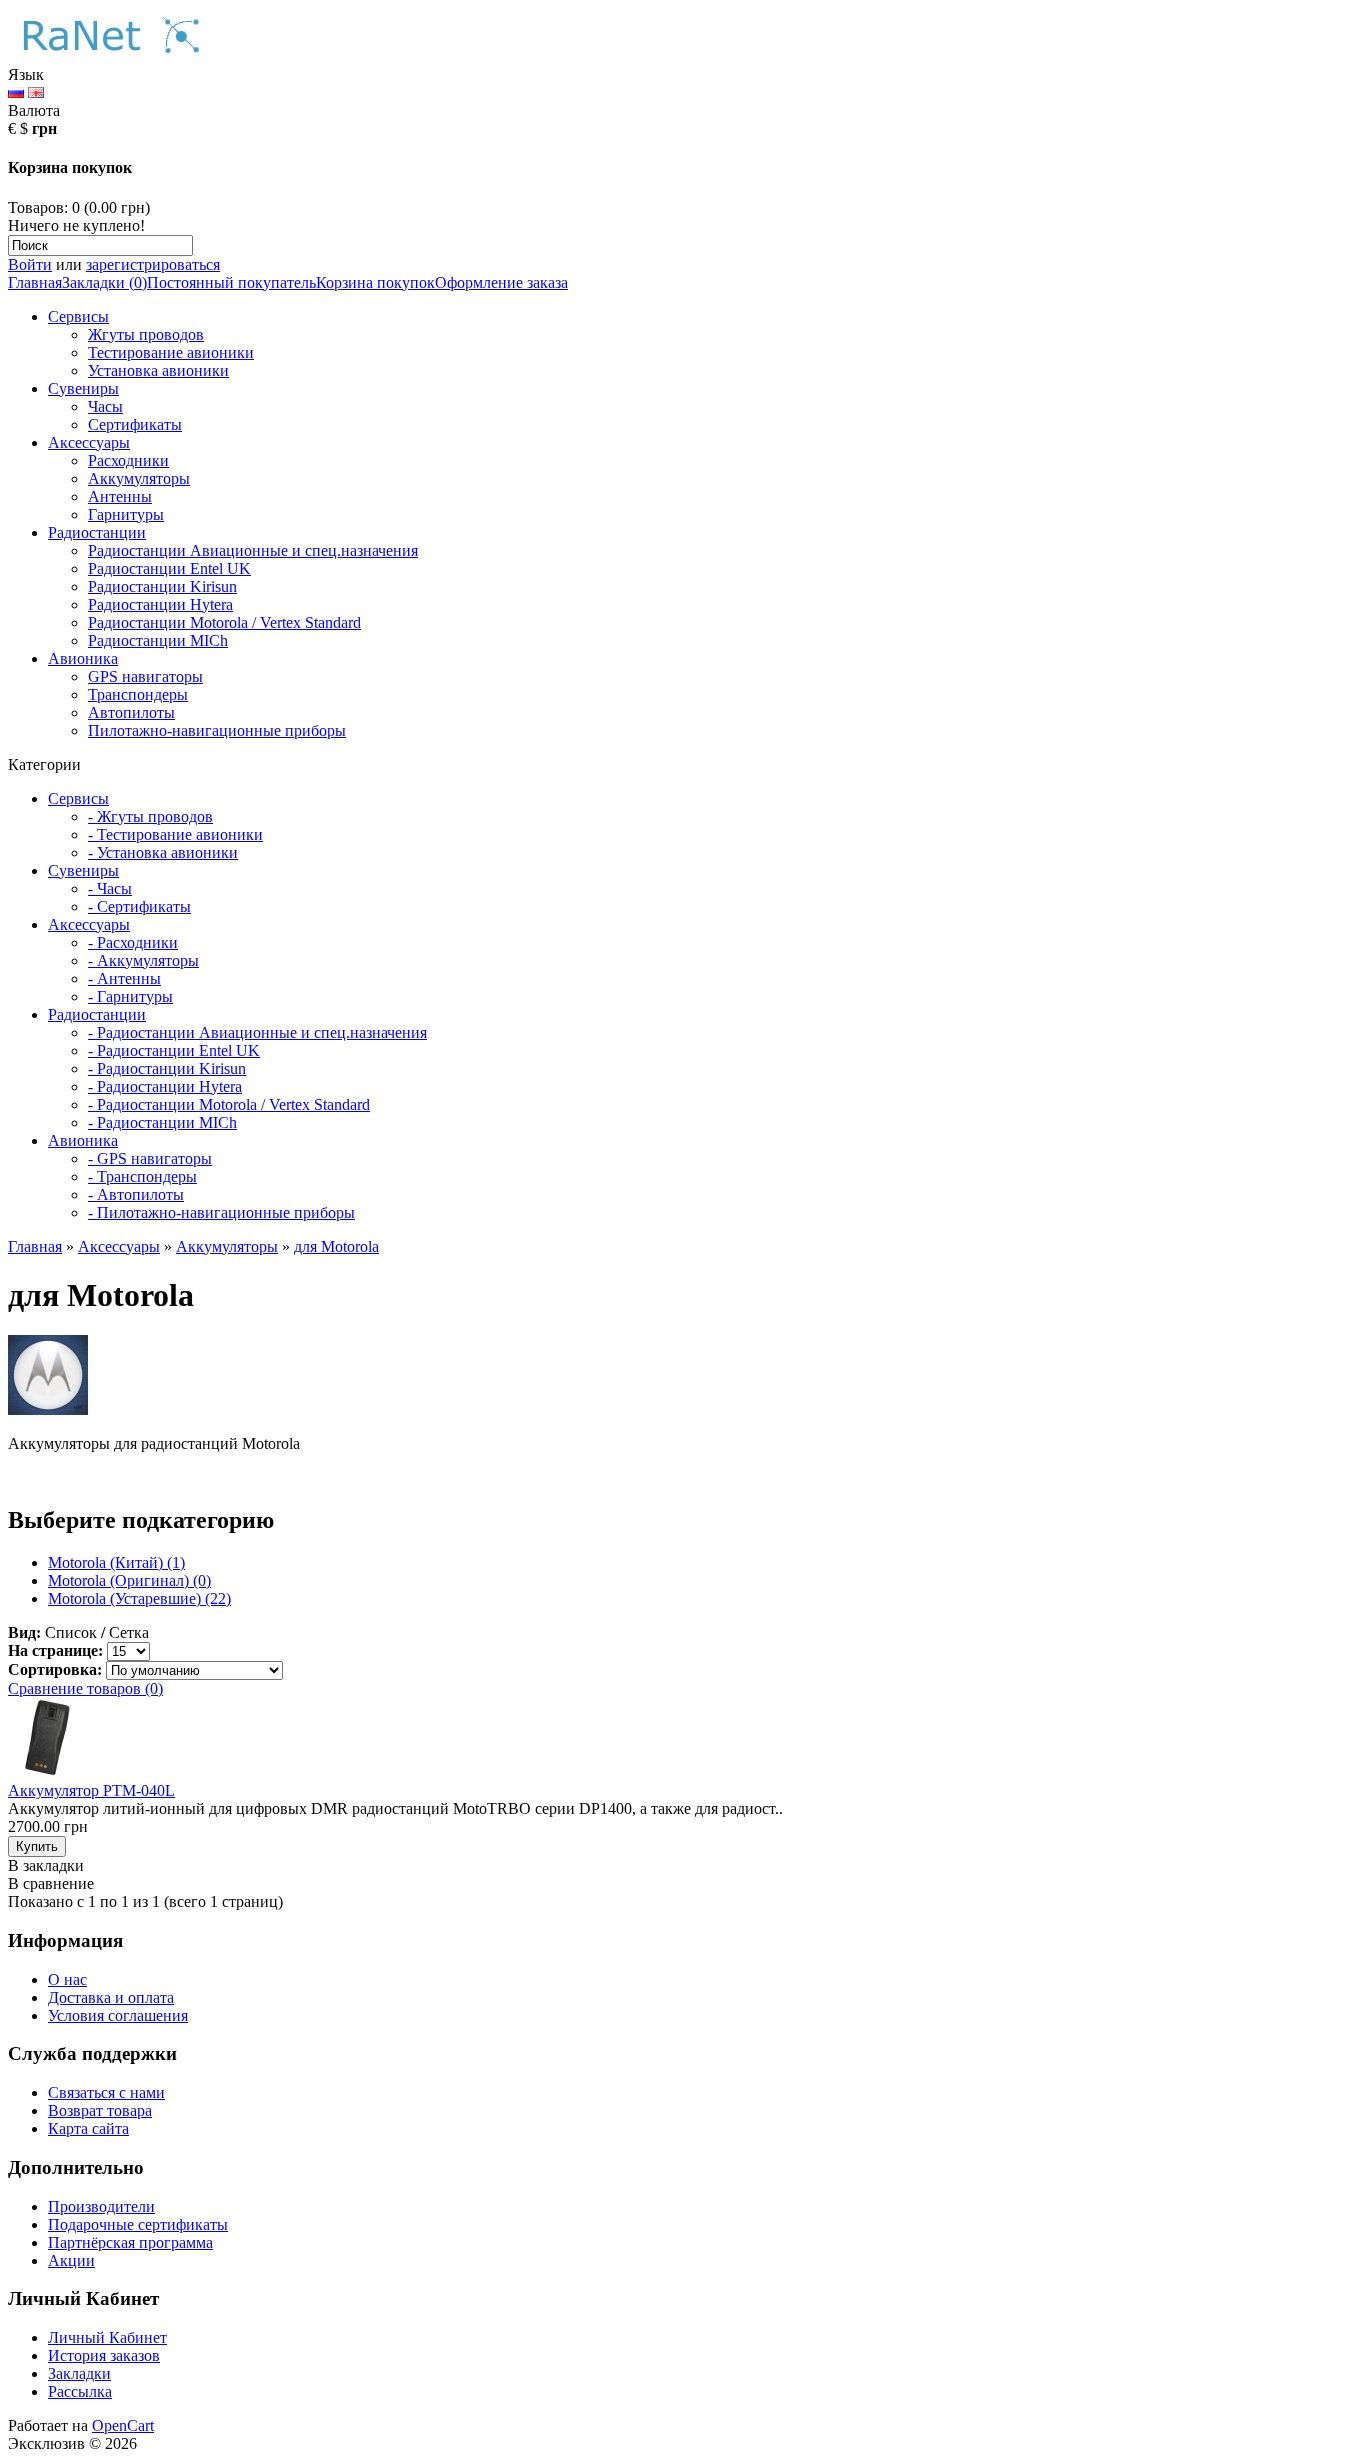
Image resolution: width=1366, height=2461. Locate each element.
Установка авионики (158, 370)
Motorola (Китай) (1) (116, 1562)
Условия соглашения (118, 2015)
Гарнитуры (126, 514)
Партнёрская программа (130, 2242)
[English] (36, 92)
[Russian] (16, 92)
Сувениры (83, 388)
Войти (30, 264)
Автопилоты (131, 712)
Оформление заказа (501, 282)
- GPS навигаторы (150, 1158)
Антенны (120, 496)
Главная (35, 282)
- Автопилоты (136, 1194)
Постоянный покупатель (231, 282)
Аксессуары (89, 442)
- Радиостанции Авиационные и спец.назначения (257, 1032)
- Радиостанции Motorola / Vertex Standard (229, 1104)
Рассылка (80, 2391)
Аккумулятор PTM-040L (91, 1790)
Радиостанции (97, 532)
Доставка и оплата (111, 1997)
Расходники (128, 460)
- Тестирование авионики (175, 834)
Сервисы (78, 316)
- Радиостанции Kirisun (167, 1068)
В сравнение (51, 1883)
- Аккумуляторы (143, 960)
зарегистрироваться (153, 264)
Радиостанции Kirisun (162, 586)
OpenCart (123, 2425)
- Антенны (124, 978)
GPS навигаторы (145, 676)
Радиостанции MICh (158, 640)
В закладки (46, 1865)
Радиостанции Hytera (160, 604)
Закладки (79, 2373)
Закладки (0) (104, 282)
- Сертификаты (139, 906)
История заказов (104, 2355)
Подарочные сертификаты (138, 2224)
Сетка (129, 1632)
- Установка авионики (163, 852)
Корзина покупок (375, 282)
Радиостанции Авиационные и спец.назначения (253, 550)
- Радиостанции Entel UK (174, 1050)
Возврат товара (100, 2110)
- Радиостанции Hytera (165, 1086)
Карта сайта (88, 2128)
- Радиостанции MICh (162, 1122)
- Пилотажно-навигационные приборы (221, 1212)
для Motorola (336, 1246)
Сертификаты (135, 424)
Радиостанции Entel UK (169, 568)
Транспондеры (138, 694)
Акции (71, 2260)
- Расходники (133, 942)
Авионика (83, 658)
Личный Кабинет (107, 2337)
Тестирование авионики (171, 352)
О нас (67, 1979)
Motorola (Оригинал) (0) (129, 1580)
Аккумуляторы (139, 478)
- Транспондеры (142, 1176)
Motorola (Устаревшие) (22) (139, 1598)
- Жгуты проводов (150, 816)
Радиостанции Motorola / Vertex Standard (224, 622)
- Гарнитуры (130, 996)
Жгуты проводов (146, 334)
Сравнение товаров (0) (85, 1688)
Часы (105, 406)
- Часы (110, 888)
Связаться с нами (106, 2092)
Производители (101, 2206)
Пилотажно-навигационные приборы (217, 730)
